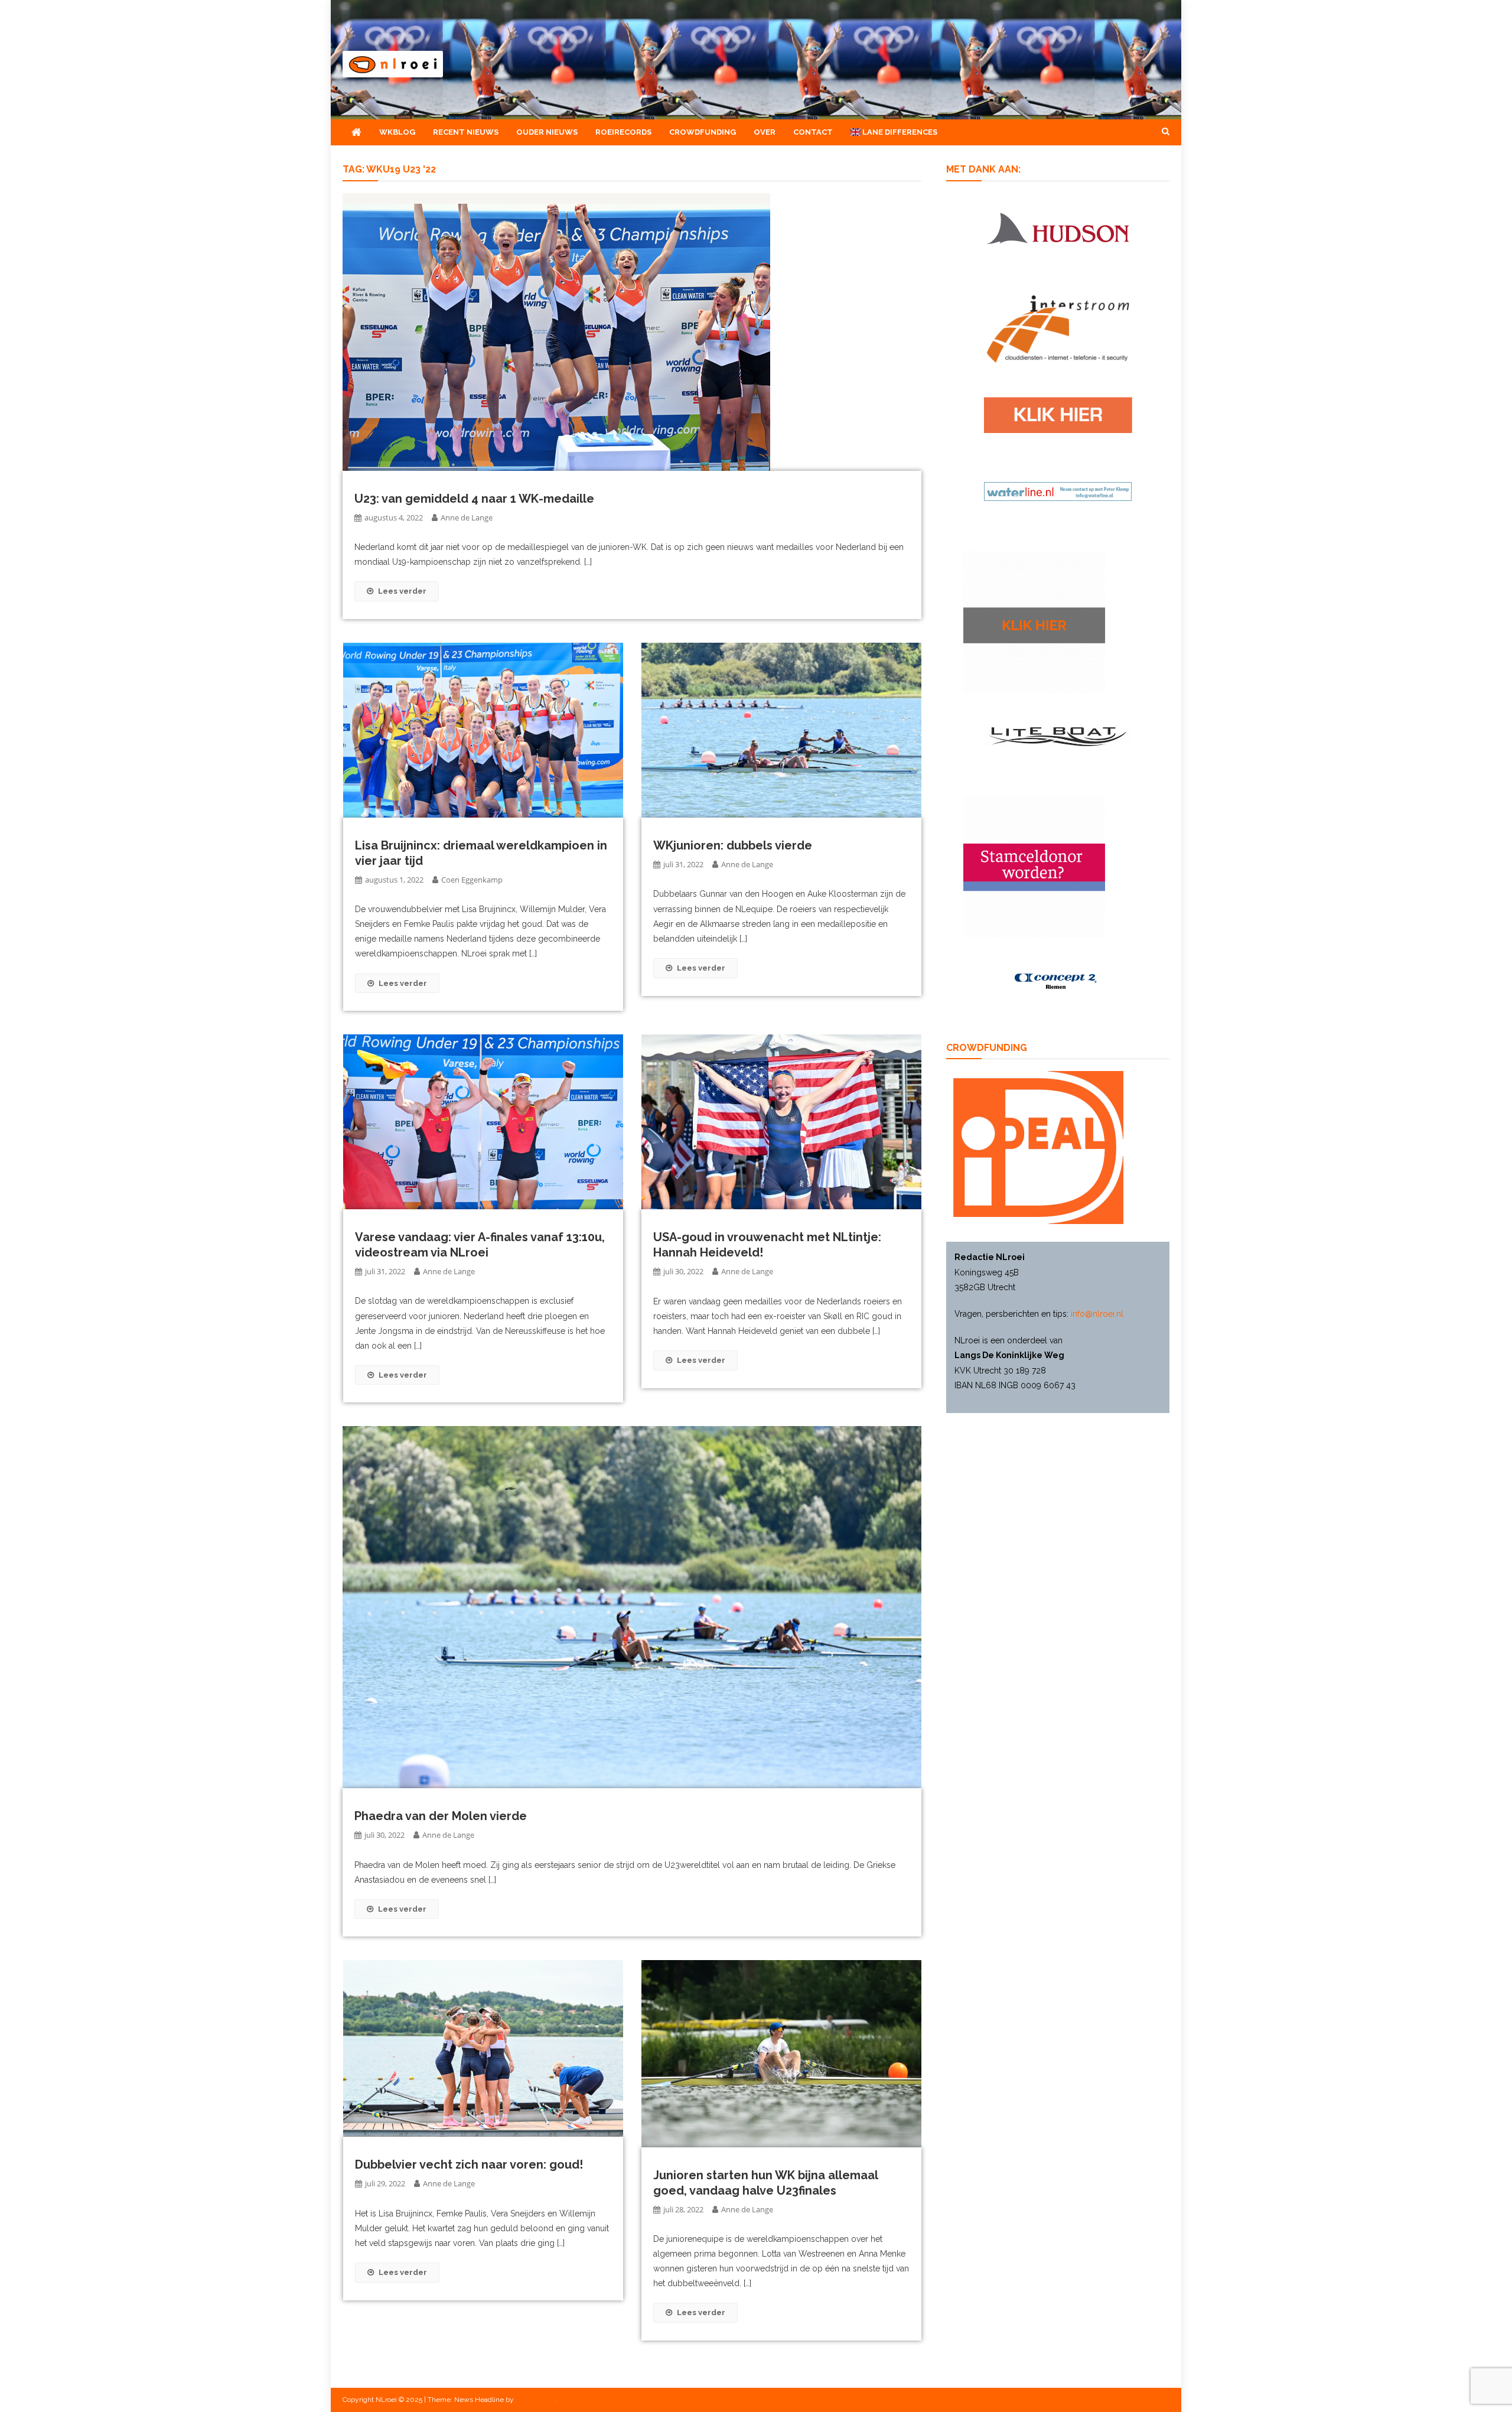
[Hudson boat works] (1058, 226)
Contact (813, 132)
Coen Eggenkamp (472, 880)
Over (765, 132)
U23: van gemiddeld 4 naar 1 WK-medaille (474, 499)
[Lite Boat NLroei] (1058, 736)
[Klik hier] (1034, 621)
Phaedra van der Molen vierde (441, 1816)
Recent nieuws (466, 132)
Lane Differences (899, 132)
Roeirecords (623, 132)
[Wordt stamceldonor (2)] (1034, 867)
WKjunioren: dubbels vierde (733, 845)
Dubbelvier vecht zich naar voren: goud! (469, 2164)
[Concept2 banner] (1058, 981)
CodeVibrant (535, 2400)
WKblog (397, 132)
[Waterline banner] (1058, 491)
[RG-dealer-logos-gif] (1058, 414)
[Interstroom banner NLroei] (1058, 328)
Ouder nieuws (547, 132)
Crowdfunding (703, 132)
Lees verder (402, 591)
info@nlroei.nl (1097, 1314)
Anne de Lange (467, 517)
